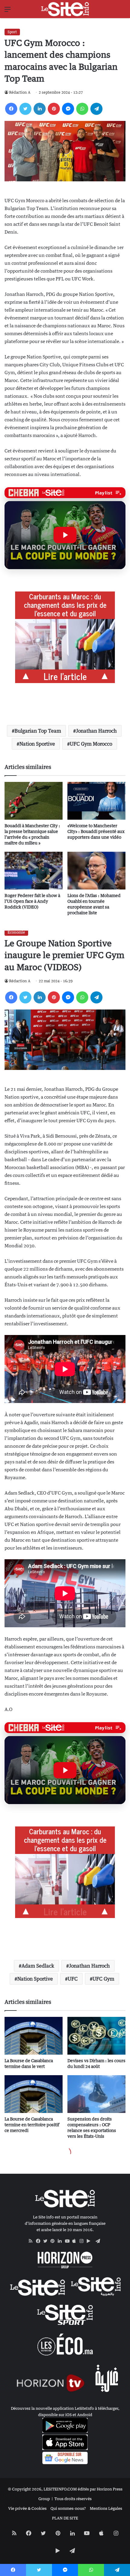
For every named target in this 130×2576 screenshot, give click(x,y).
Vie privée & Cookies (27, 2508)
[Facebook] (11, 109)
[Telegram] (96, 109)
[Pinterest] (54, 109)
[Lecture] (65, 535)
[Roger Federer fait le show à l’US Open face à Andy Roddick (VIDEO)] (34, 871)
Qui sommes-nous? (68, 2508)
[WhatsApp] (82, 109)
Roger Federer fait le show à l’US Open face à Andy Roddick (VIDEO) (32, 901)
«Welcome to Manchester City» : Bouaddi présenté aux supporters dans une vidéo (96, 831)
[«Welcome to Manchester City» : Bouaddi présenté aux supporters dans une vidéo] (96, 801)
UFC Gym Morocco (91, 744)
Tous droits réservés (73, 2499)
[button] (65, 535)
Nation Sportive (37, 744)
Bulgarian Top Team (38, 731)
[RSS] (32, 2241)
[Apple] (76, 2241)
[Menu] (8, 11)
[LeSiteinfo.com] (65, 9)
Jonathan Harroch (96, 731)
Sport (12, 32)
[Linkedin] (40, 109)
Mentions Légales (106, 2508)
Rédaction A (20, 92)
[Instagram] (83, 2241)
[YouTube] (69, 2241)
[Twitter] (25, 109)
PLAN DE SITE (65, 2518)
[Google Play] (90, 2241)
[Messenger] (68, 109)
